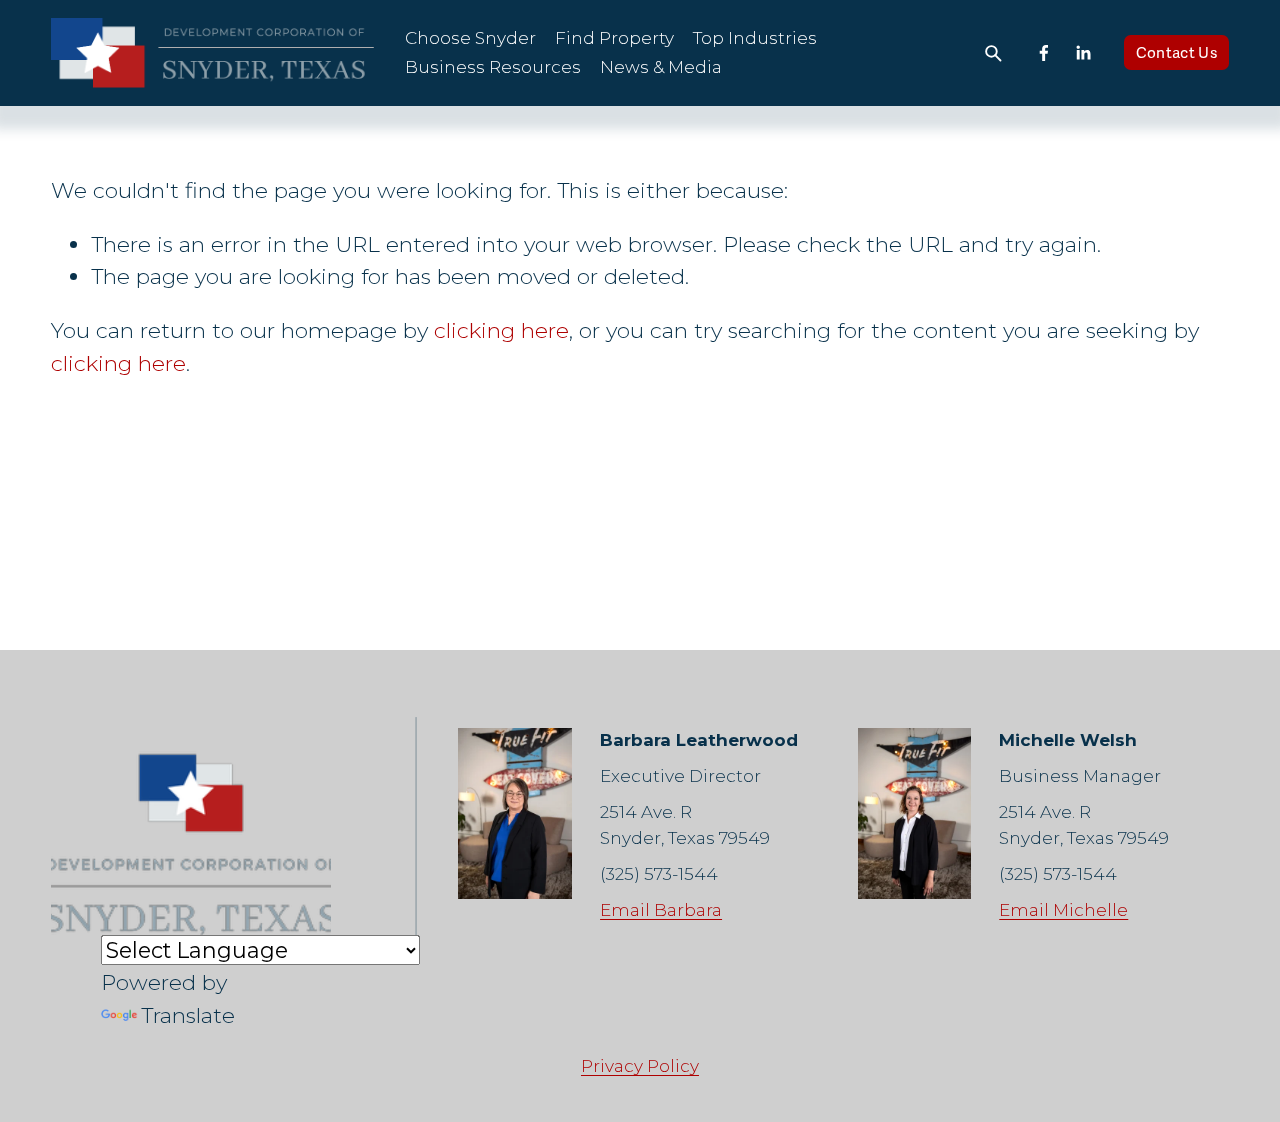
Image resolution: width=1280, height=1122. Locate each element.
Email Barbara (661, 910)
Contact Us (1176, 53)
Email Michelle (1063, 910)
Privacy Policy (640, 1066)
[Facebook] (1044, 53)
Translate (188, 1015)
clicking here (501, 330)
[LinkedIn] (1083, 53)
